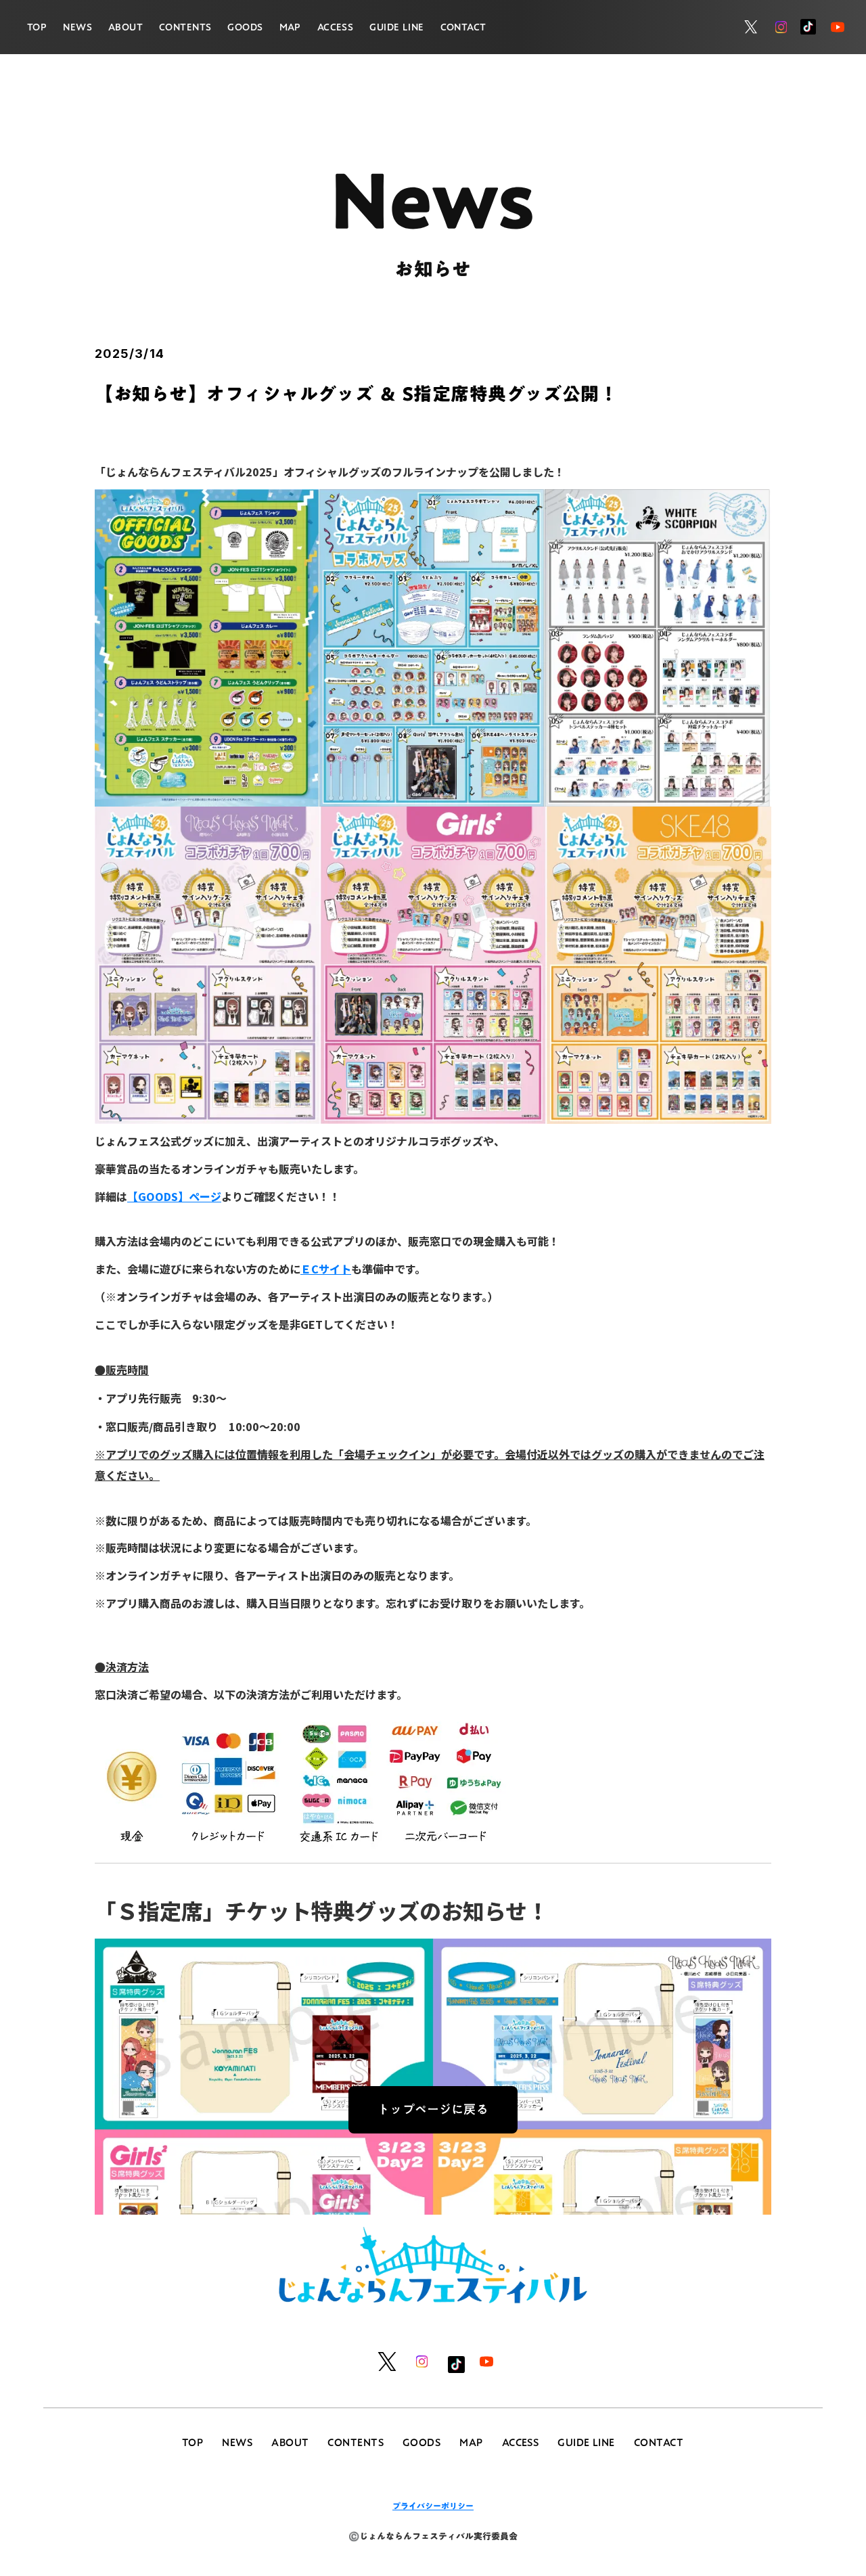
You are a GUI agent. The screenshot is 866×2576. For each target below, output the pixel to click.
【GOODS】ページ (174, 1196)
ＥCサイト (326, 1269)
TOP (37, 27)
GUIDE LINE (396, 27)
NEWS (77, 27)
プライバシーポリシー (433, 2506)
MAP (290, 27)
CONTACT (463, 27)
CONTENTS (185, 27)
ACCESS (336, 27)
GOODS (245, 27)
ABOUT (126, 27)
